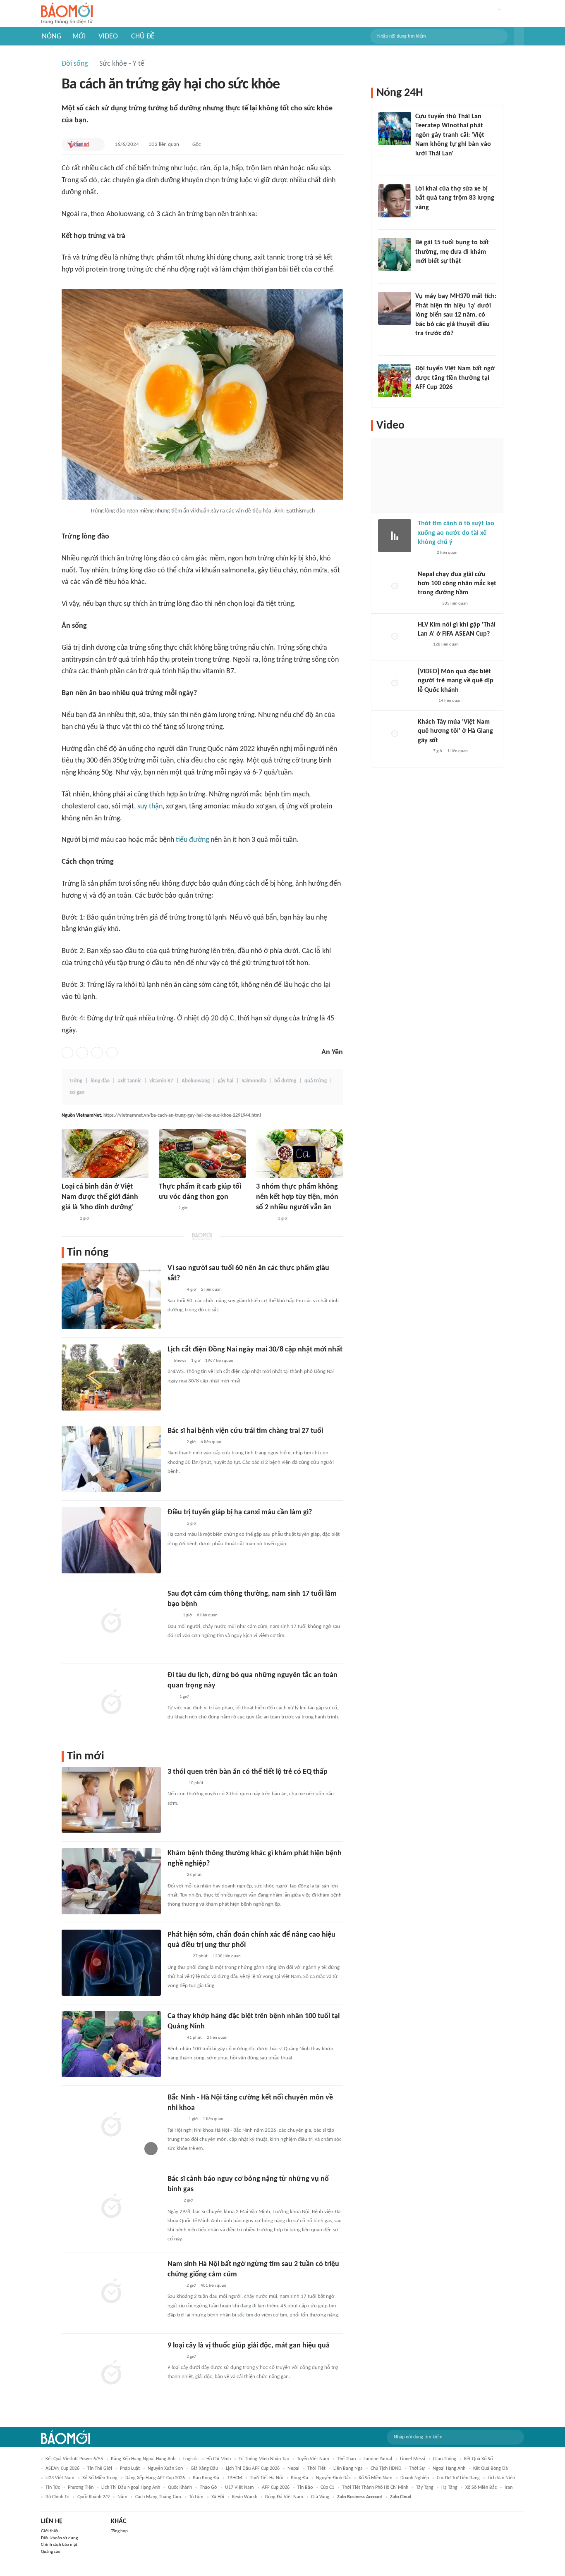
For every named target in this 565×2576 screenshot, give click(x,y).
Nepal (293, 2469)
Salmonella (254, 1081)
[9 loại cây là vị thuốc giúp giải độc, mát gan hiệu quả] (111, 2373)
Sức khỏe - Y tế (122, 64)
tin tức (53, 2488)
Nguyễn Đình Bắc (333, 2478)
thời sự (417, 2469)
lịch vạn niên (501, 2478)
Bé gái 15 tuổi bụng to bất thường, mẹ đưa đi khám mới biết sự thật (452, 252)
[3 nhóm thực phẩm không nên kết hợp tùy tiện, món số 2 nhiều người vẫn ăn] (299, 1154)
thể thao (346, 2459)
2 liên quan (211, 1290)
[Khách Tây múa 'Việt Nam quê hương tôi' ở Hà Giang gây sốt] (395, 734)
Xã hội (218, 2497)
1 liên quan (213, 2119)
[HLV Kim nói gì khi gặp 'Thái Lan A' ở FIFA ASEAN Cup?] (395, 637)
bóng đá (299, 2478)
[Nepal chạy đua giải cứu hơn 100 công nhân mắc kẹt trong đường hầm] (395, 586)
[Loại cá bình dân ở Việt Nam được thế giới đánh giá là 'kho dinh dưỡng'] (105, 1154)
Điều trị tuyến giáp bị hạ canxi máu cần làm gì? (240, 1512)
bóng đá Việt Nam (284, 2497)
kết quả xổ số (478, 2459)
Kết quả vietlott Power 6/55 (74, 2459)
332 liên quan (164, 144)
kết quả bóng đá (491, 2469)
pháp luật (130, 2469)
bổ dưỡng (285, 1081)
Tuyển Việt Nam (313, 2459)
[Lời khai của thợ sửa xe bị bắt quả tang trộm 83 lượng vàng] (395, 201)
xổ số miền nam (376, 2478)
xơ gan (77, 1093)
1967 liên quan (219, 1361)
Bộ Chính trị (57, 2497)
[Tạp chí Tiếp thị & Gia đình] (171, 1697)
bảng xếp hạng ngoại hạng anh (143, 2459)
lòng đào (100, 1081)
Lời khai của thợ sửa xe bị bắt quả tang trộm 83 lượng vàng (455, 198)
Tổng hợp (119, 2531)
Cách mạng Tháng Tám (158, 2497)
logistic (191, 2459)
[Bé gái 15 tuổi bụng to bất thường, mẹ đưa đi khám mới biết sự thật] (395, 255)
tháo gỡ (208, 2488)
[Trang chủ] (67, 14)
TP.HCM (235, 2478)
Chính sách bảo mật (59, 2545)
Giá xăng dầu (204, 2469)
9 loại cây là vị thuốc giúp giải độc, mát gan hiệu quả (249, 2346)
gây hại (226, 1081)
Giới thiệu (50, 2531)
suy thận (150, 807)
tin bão (305, 2488)
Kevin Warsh (245, 2497)
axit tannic (129, 1081)
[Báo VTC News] (427, 604)
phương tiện (81, 2488)
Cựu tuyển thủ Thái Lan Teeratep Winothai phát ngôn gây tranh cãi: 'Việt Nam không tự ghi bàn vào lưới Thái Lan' (453, 135)
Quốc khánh (180, 2488)
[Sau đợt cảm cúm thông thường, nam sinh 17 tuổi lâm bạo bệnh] (111, 1622)
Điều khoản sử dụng (59, 2538)
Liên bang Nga (348, 2469)
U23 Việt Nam (60, 2478)
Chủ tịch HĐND (386, 2469)
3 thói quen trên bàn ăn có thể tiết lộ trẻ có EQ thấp (248, 1772)
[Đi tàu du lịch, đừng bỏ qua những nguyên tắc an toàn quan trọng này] (111, 1703)
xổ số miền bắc (481, 2488)
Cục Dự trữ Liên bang (458, 2478)
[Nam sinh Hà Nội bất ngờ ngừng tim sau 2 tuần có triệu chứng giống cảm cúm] (111, 2292)
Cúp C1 (327, 2488)
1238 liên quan (227, 1956)
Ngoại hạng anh (449, 2469)
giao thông (445, 2459)
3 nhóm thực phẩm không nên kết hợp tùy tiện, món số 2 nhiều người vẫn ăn (297, 1197)
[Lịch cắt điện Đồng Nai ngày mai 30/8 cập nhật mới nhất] (111, 1377)
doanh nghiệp (415, 2478)
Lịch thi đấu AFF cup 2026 (253, 2469)
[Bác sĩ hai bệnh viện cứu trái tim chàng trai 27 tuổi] (111, 1459)
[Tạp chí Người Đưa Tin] (68, 1219)
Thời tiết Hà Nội (266, 2478)
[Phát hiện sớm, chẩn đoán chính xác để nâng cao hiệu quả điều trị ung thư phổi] (111, 1963)
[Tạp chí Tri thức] (173, 1616)
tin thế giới (100, 2469)
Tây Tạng (425, 2488)
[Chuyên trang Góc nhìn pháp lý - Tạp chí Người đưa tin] (421, 164)
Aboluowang (196, 1081)
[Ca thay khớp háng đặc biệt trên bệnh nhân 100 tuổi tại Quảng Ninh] (111, 2044)
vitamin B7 (161, 1081)
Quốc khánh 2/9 (93, 2497)
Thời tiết (316, 2469)
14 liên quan (450, 701)
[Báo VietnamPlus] (178, 1957)
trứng (76, 1081)
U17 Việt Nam (239, 2488)
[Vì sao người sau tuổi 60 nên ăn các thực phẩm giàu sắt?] (111, 1296)
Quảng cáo (51, 2552)
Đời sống (75, 64)
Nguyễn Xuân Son (165, 2469)
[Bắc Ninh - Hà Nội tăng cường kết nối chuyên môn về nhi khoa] (111, 2126)
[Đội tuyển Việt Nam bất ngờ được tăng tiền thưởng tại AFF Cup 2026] (395, 381)
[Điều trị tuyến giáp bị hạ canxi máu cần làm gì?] (111, 1540)
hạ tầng (449, 2488)
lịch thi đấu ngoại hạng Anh (131, 2488)
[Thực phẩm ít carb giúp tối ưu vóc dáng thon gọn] (202, 1154)
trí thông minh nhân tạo (264, 2459)
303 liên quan (455, 604)
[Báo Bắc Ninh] (176, 2120)
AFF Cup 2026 (276, 2488)
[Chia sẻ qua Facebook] (67, 1053)
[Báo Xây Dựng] (424, 398)
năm (122, 2497)
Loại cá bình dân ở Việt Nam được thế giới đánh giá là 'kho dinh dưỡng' (100, 1197)
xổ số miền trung (100, 2478)
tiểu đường (192, 840)
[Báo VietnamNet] (78, 145)
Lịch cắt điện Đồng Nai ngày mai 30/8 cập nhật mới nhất (255, 1350)
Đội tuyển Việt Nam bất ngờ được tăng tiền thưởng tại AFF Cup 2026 (455, 378)
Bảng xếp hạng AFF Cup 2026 (155, 2478)
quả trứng (316, 1081)
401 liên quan (213, 2286)
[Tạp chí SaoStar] (265, 1219)
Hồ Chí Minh (219, 2459)
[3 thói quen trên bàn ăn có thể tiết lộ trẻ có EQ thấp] (111, 1800)
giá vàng (320, 2497)
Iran (509, 2488)
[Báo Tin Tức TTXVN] (173, 2201)
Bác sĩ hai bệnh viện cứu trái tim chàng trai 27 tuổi (245, 1431)
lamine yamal (378, 2459)
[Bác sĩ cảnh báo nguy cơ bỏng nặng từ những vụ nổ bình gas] (111, 2207)
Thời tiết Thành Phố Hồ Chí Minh (375, 2488)
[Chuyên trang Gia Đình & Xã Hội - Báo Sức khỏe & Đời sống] (176, 1783)
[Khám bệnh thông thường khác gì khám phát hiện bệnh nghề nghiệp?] (111, 1881)
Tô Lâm (196, 2497)
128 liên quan (446, 645)
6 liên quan (211, 1442)
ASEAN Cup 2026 (62, 2469)
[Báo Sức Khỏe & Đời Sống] (166, 1208)
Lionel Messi (413, 2459)
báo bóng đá (206, 2478)
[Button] (519, 36)
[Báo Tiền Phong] (426, 701)
